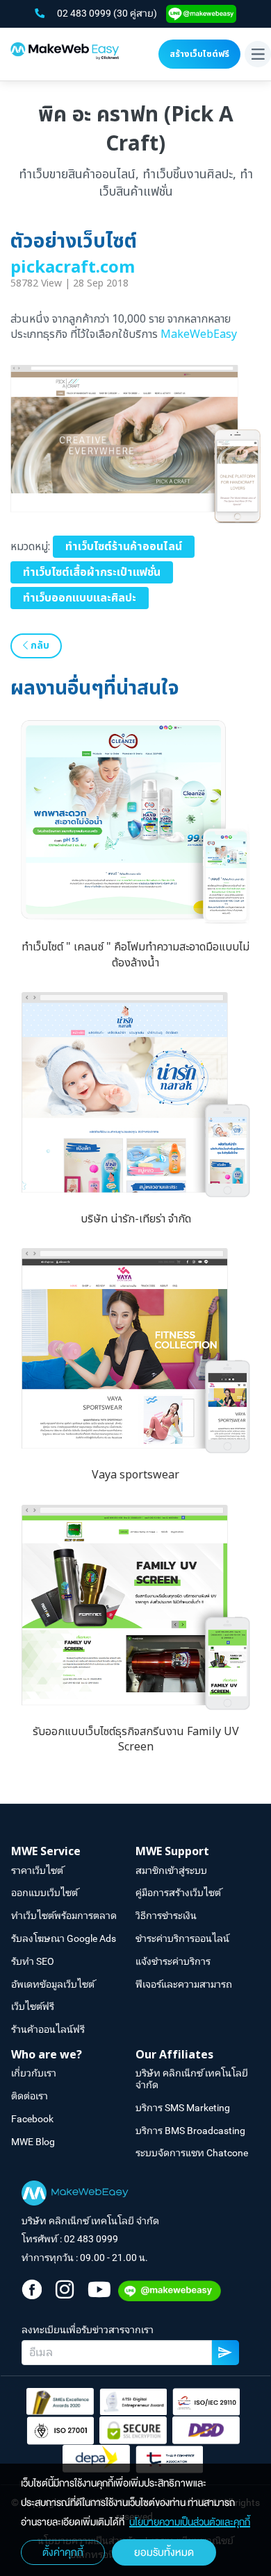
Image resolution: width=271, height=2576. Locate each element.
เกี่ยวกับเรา (34, 2073)
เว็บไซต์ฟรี (33, 2006)
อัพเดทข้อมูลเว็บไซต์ (53, 1984)
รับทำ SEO (33, 1961)
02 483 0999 (85, 13)
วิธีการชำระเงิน (166, 1916)
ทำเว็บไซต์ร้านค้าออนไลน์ (124, 547)
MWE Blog (33, 2142)
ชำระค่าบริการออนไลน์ (182, 1938)
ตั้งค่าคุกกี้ (63, 2552)
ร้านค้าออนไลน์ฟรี (48, 2029)
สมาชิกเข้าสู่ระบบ (171, 1870)
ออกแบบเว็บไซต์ (44, 1893)
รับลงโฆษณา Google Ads (64, 1938)
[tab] (73, 1852)
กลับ (39, 646)
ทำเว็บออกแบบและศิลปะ (80, 598)
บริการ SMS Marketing (183, 2108)
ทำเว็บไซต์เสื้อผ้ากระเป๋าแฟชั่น (92, 572)
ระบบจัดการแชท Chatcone (192, 2153)
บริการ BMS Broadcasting (190, 2131)
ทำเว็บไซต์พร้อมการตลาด (64, 1916)
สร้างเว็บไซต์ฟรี (199, 54)
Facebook (32, 2119)
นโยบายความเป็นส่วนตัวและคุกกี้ (190, 2522)
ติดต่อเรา (30, 2096)
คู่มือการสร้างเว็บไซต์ (178, 1893)
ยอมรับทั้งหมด (164, 2552)
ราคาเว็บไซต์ (37, 1870)
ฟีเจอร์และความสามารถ (184, 1984)
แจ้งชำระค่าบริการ (173, 1961)
